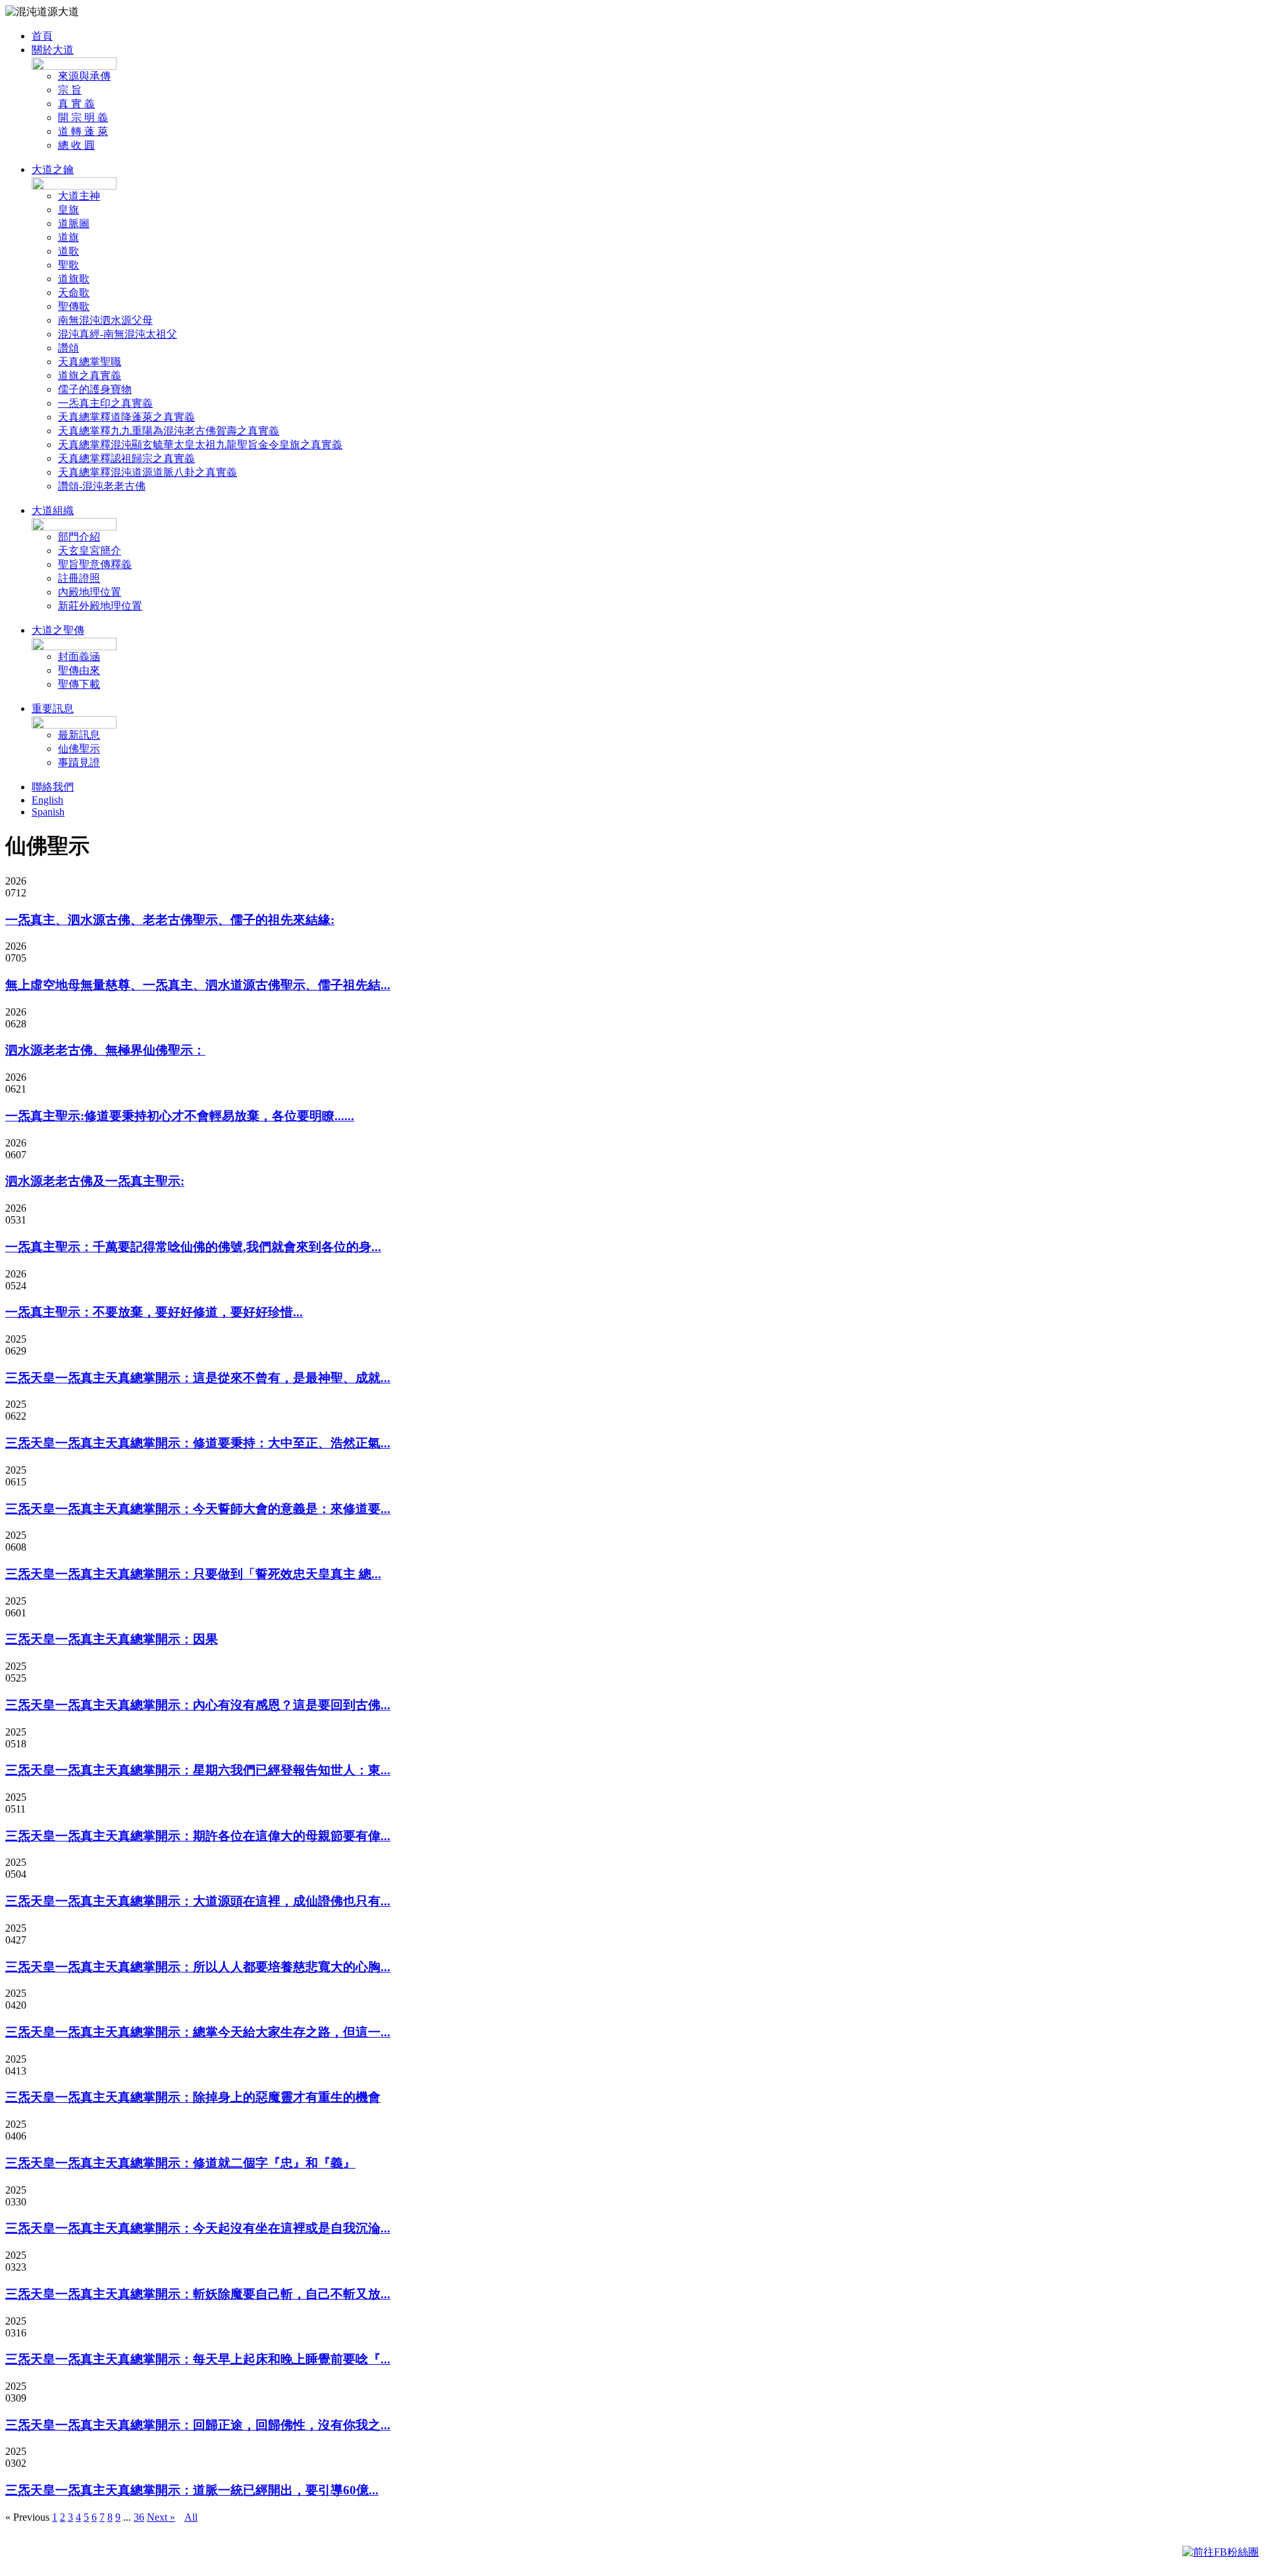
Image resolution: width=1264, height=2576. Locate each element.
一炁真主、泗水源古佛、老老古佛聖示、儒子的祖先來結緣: (170, 920)
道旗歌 (74, 279)
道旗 (68, 237)
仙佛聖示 (79, 749)
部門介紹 (79, 537)
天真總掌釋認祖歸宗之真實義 (126, 458)
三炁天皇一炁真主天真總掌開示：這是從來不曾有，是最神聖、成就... (198, 1378)
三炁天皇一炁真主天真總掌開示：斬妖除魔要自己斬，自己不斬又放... (198, 2294)
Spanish (48, 812)
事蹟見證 (79, 762)
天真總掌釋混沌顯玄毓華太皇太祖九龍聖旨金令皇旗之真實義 (200, 445)
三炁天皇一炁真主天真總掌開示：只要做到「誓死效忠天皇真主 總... (193, 1574)
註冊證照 (79, 578)
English (47, 800)
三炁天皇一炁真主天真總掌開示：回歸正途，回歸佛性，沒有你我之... (198, 2425)
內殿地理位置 (90, 592)
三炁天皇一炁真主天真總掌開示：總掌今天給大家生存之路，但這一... (198, 2032)
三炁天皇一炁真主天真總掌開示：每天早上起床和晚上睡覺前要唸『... (198, 2359)
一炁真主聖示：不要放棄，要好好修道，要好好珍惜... (154, 1312)
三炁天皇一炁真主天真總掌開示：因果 (112, 1639)
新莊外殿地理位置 (100, 606)
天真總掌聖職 (90, 362)
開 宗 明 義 (83, 117)
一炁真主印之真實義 (105, 403)
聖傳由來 (79, 670)
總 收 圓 (76, 145)
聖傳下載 (79, 684)
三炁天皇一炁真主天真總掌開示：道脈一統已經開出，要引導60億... (192, 2490)
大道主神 (79, 196)
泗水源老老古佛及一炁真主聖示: (95, 1181)
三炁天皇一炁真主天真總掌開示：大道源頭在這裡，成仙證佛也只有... (198, 1901)
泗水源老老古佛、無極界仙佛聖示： (105, 1050)
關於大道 (53, 50)
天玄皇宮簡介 (90, 551)
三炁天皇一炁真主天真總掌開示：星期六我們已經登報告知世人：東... (198, 1770)
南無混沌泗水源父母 (105, 320)
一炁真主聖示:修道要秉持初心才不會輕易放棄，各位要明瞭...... (180, 1116)
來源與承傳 (84, 76)
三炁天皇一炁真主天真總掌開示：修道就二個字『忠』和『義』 (180, 2163)
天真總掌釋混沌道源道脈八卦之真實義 (147, 472)
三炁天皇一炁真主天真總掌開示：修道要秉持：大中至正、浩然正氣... (198, 1443)
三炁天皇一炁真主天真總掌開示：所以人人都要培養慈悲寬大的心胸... (198, 1967)
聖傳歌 (74, 306)
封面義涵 (79, 657)
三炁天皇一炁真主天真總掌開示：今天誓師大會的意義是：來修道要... (198, 1509)
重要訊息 (53, 708)
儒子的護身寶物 (95, 389)
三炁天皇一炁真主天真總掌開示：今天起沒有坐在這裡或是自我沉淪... (198, 2228)
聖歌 (68, 265)
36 (139, 2517)
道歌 (68, 251)
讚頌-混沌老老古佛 (102, 486)
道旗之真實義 (90, 375)
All (191, 2517)
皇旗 (68, 210)
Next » (161, 2517)
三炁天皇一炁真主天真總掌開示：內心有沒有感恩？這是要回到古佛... (198, 1705)
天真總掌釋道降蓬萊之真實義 (126, 417)
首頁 (42, 36)
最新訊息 (79, 735)
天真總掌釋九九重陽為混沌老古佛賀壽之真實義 (169, 431)
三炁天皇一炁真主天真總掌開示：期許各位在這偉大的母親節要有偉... (198, 1836)
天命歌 (74, 293)
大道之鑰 (53, 169)
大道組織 (53, 510)
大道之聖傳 (58, 630)
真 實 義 (76, 104)
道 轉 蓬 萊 (83, 131)
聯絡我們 (53, 787)
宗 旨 (70, 90)
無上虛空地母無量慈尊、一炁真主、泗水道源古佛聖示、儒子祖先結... (198, 985)
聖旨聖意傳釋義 (95, 564)
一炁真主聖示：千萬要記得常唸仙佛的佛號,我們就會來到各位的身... (193, 1247)
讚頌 (68, 348)
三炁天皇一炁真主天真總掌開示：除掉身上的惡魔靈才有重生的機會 (193, 2097)
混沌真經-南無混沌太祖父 (118, 334)
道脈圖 (74, 223)
